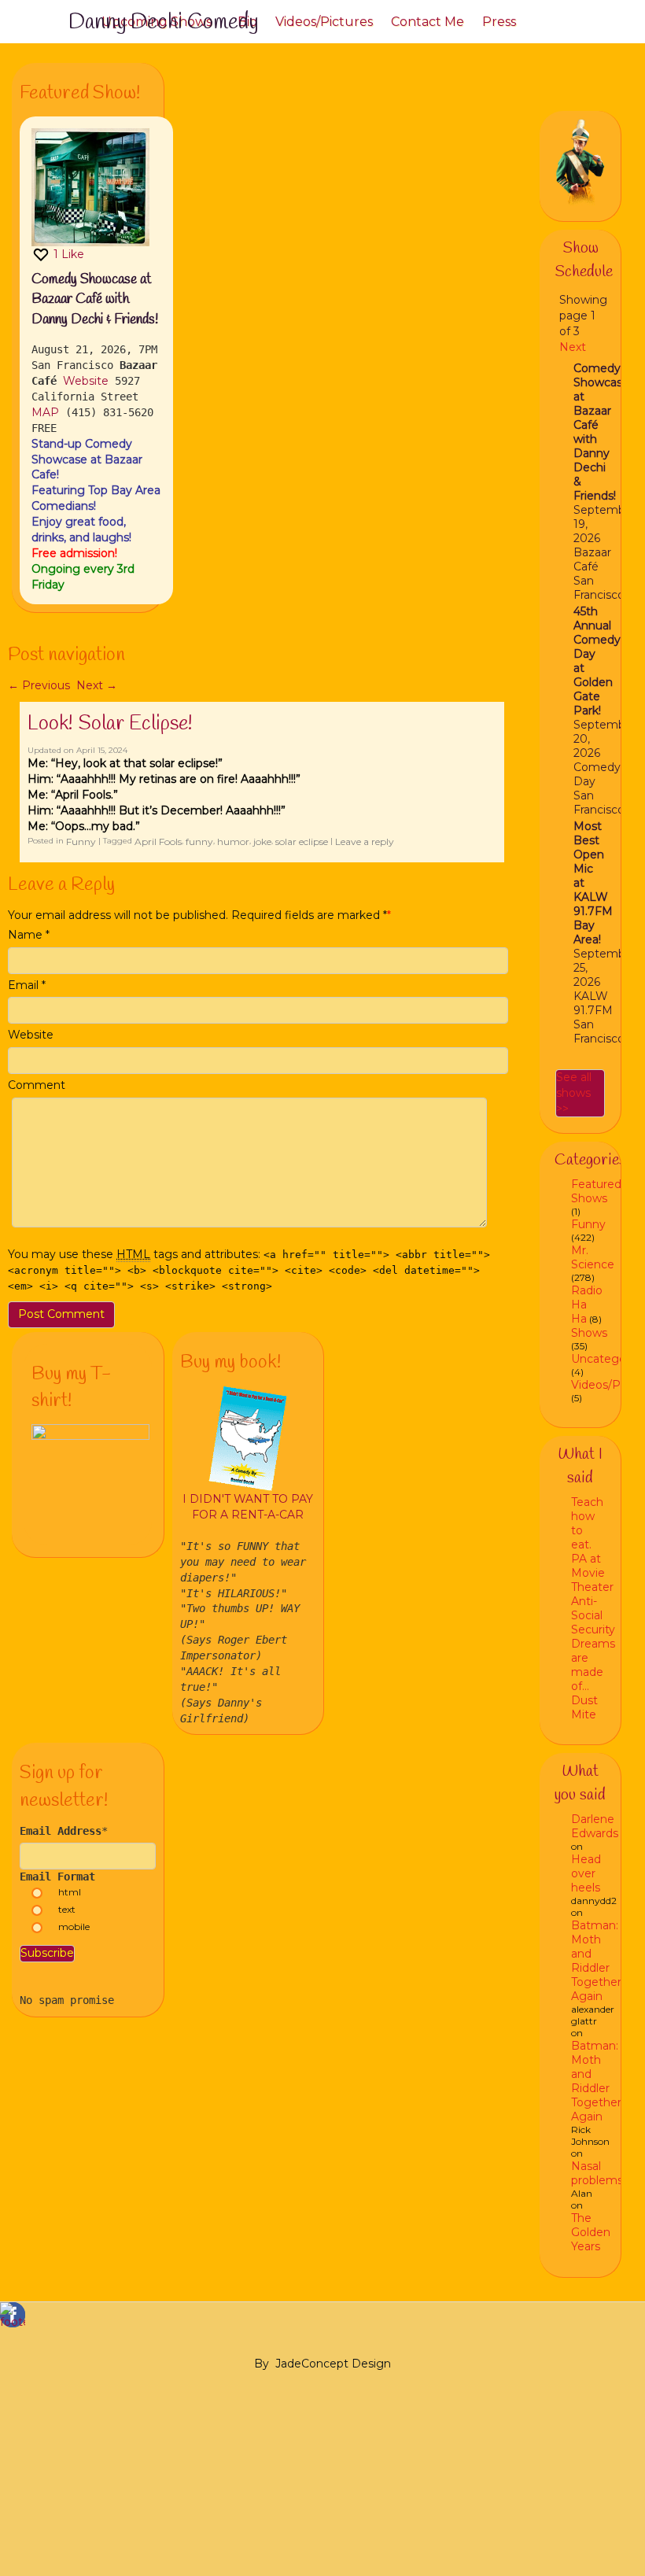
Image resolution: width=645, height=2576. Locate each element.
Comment (37, 1085)
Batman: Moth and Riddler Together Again (596, 1961)
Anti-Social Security (593, 1615)
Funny (81, 841)
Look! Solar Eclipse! (110, 724)
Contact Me (428, 22)
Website (86, 381)
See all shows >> (574, 1093)
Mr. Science (593, 1257)
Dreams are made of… (593, 1665)
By (262, 2364)
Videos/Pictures (324, 22)
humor (233, 841)
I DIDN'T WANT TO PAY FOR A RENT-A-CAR (248, 1507)
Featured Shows (596, 1191)
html (70, 1892)
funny (199, 841)
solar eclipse (302, 841)
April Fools (158, 841)
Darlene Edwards (595, 1826)
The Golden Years (591, 2232)
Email (23, 985)
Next (97, 685)
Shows (589, 1333)
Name (25, 935)
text (67, 1909)
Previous (39, 685)
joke (262, 841)
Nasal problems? (600, 2173)
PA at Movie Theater (592, 1573)
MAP (45, 412)
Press (499, 22)
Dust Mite (584, 1707)
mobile (74, 1926)
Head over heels (586, 1873)
